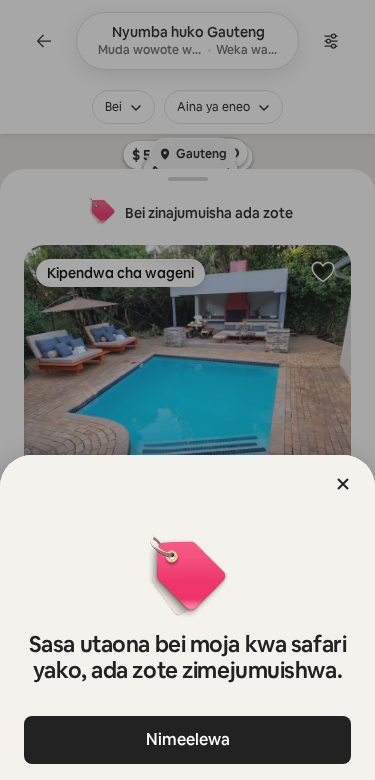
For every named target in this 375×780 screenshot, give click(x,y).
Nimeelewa (188, 739)
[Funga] (343, 484)
